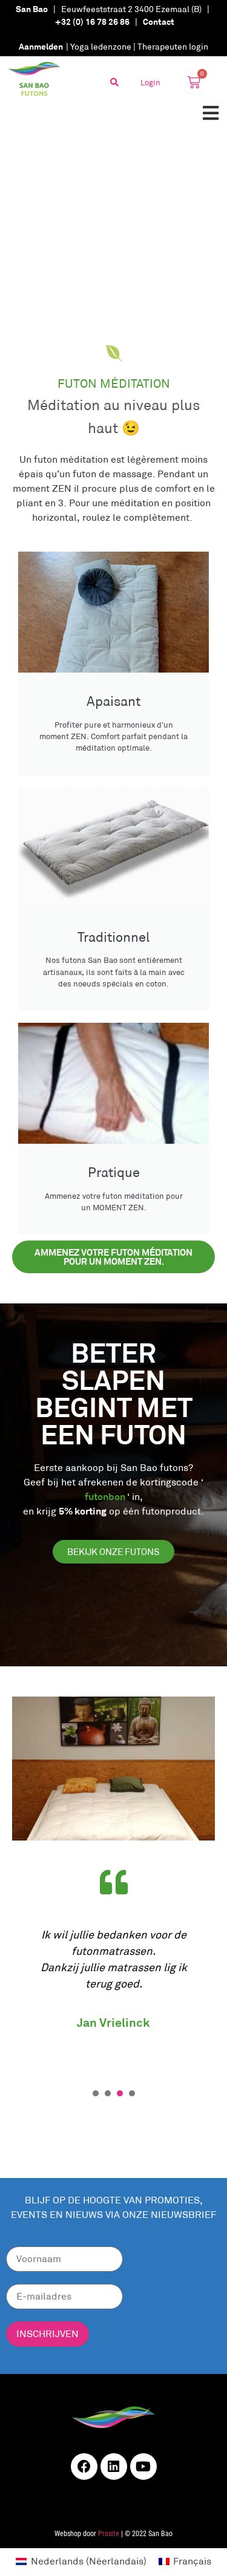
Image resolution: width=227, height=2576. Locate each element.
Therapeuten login (173, 47)
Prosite (109, 2534)
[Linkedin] (114, 2467)
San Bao (32, 9)
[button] (210, 113)
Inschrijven (48, 2334)
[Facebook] (84, 2467)
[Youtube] (143, 2467)
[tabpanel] (113, 1968)
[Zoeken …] (114, 82)
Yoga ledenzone (101, 47)
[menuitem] (81, 2561)
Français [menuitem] (192, 2561)
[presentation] (96, 2093)
